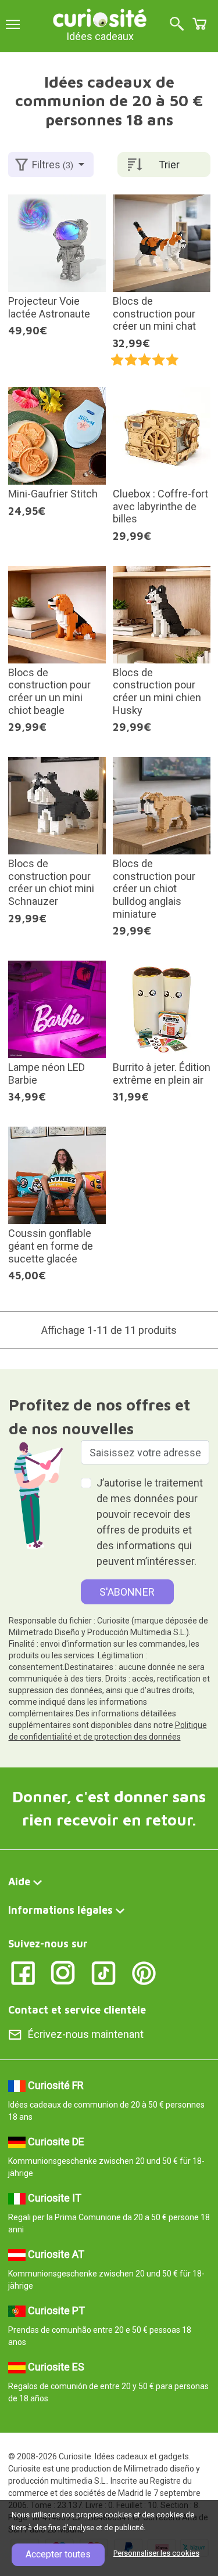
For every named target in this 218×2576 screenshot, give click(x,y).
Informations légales (60, 1910)
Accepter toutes (58, 2554)
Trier (169, 165)
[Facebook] (23, 1972)
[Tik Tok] (104, 1972)
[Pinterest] (144, 1972)
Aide (19, 1882)
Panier (199, 24)
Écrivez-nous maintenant (86, 2034)
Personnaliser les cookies (156, 2553)
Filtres (53, 165)
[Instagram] (63, 1972)
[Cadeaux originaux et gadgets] (100, 17)
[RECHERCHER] (177, 25)
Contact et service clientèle (77, 2010)
